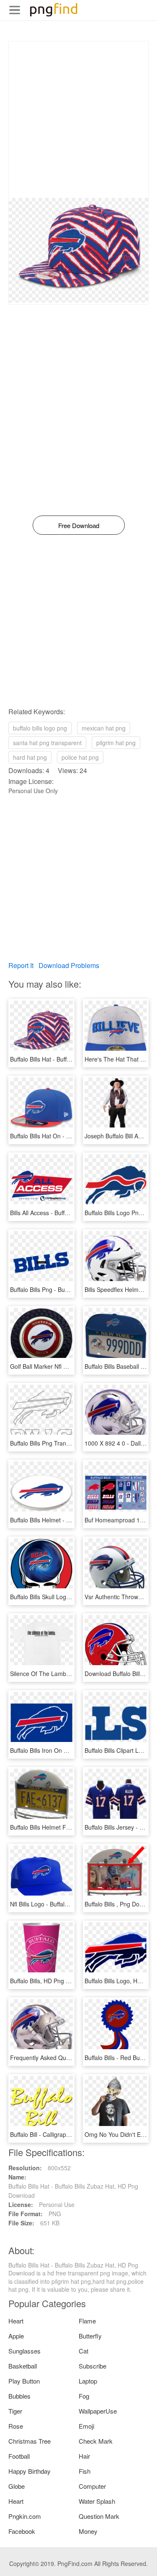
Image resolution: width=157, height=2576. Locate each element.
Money (88, 2531)
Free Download (79, 525)
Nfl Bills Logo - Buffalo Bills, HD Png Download (71, 1904)
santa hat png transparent (47, 743)
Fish (85, 2471)
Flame (87, 2321)
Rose (16, 2426)
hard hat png (30, 757)
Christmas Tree (30, 2441)
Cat (84, 2351)
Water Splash (97, 2501)
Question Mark (99, 2516)
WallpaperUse (98, 2411)
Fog (84, 2396)
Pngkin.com (25, 2516)
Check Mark (96, 2441)
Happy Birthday (30, 2471)
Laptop (88, 2381)
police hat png (80, 757)
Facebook (22, 2531)
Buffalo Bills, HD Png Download (51, 1981)
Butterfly (90, 2336)
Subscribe (93, 2366)
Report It (21, 965)
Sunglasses (24, 2351)
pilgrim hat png (116, 743)
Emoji (86, 2426)
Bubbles (19, 2396)
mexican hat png (104, 728)
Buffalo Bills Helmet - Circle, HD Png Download (72, 1520)
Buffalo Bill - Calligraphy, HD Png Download (67, 2134)
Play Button (24, 2381)
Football (19, 2456)
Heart (16, 2321)
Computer (92, 2486)
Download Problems (69, 965)
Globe (17, 2486)
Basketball (23, 2366)
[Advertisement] (78, 120)
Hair (84, 2456)
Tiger (15, 2411)
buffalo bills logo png (40, 728)
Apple (16, 2336)
